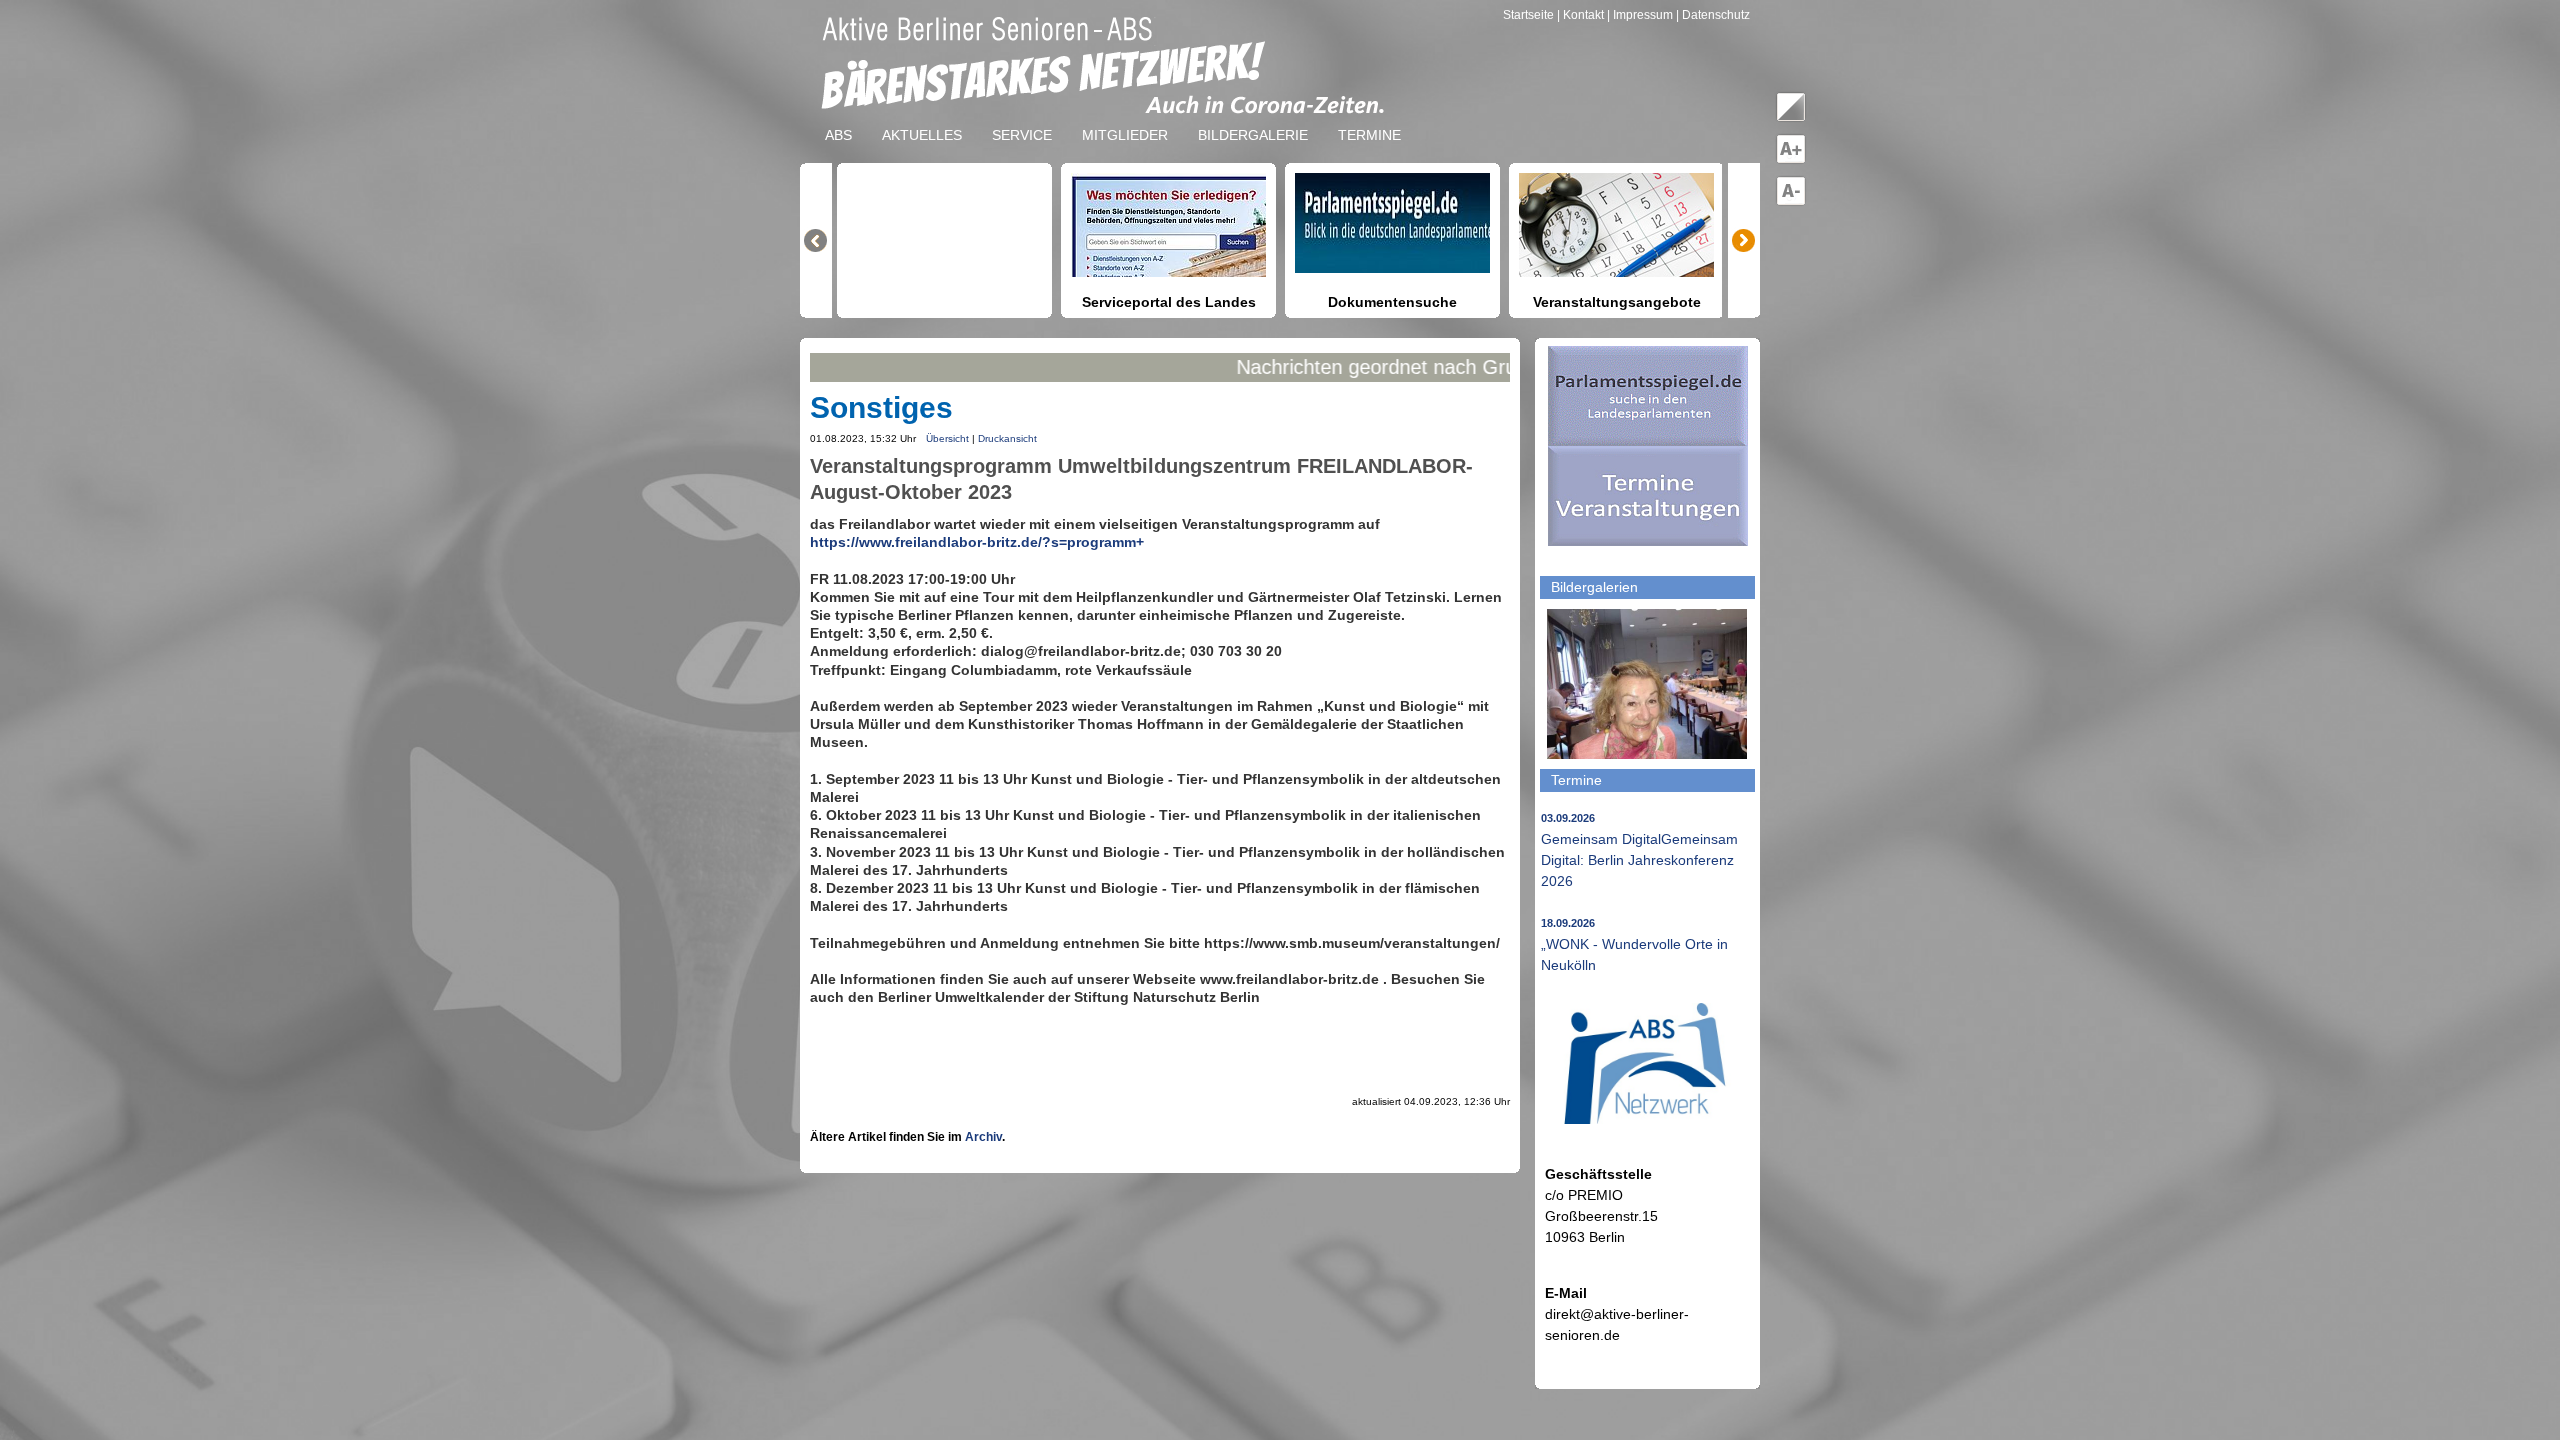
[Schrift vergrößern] (1791, 160)
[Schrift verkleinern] (1791, 202)
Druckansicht (1007, 438)
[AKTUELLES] (922, 119)
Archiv (983, 1137)
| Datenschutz (1713, 15)
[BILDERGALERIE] (1253, 119)
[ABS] (838, 119)
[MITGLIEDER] (1125, 119)
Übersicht (947, 438)
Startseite (1530, 15)
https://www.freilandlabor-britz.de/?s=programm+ (977, 542)
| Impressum (1640, 15)
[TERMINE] (1369, 119)
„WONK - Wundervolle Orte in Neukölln (1634, 945)
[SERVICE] (1022, 119)
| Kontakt (1582, 15)
